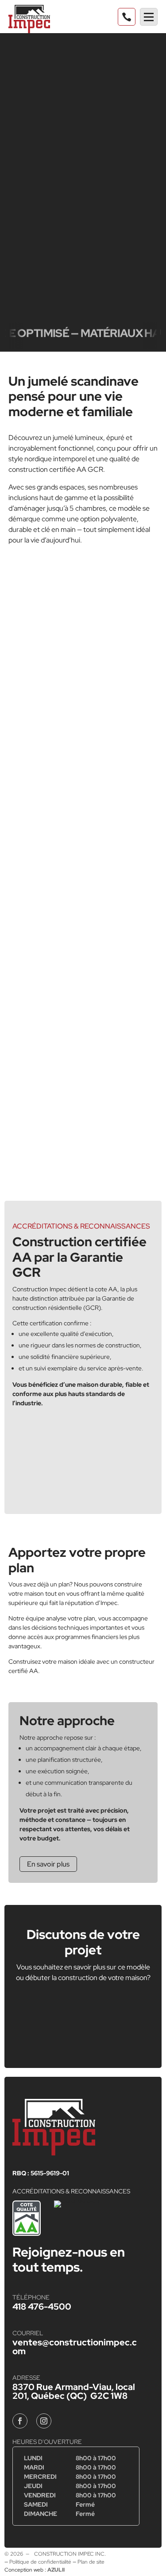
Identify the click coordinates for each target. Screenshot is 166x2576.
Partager (78, 186)
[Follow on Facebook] (20, 2421)
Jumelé (91, 39)
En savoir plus (48, 1864)
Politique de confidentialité (40, 2562)
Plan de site (91, 2562)
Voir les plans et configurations (83, 164)
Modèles (43, 39)
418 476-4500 (42, 2307)
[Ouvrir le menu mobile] (149, 17)
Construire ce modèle (83, 142)
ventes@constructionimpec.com (75, 2347)
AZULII (56, 2570)
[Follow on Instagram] (44, 2421)
